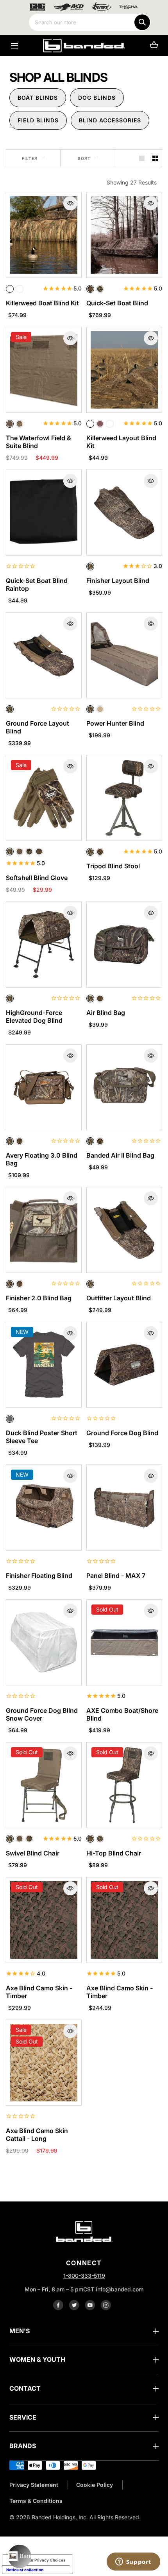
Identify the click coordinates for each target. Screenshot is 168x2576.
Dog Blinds (97, 98)
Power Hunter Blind (115, 723)
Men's (20, 2331)
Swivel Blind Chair (33, 1853)
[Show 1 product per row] (142, 158)
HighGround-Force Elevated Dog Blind (34, 1016)
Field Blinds (38, 120)
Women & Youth (37, 2359)
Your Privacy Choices (45, 2560)
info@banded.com (120, 2289)
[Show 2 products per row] (155, 158)
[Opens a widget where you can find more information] (133, 2562)
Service (23, 2417)
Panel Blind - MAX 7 (116, 1576)
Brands (23, 2446)
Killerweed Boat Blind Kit (42, 303)
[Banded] (84, 46)
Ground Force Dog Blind (122, 1433)
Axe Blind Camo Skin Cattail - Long (37, 2135)
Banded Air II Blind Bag (120, 1155)
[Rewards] (20, 2556)
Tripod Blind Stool (113, 866)
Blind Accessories (110, 120)
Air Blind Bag (106, 1013)
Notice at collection (25, 2570)
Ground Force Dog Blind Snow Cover (42, 1714)
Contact (25, 2388)
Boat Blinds (38, 98)
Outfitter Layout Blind (119, 1298)
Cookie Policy (95, 2485)
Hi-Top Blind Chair (114, 1853)
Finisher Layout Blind (118, 581)
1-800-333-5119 (84, 2276)
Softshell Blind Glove (37, 878)
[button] (14, 46)
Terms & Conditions (36, 2501)
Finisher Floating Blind (39, 1576)
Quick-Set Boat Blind (117, 303)
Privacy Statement (34, 2485)
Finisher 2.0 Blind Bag (39, 1298)
